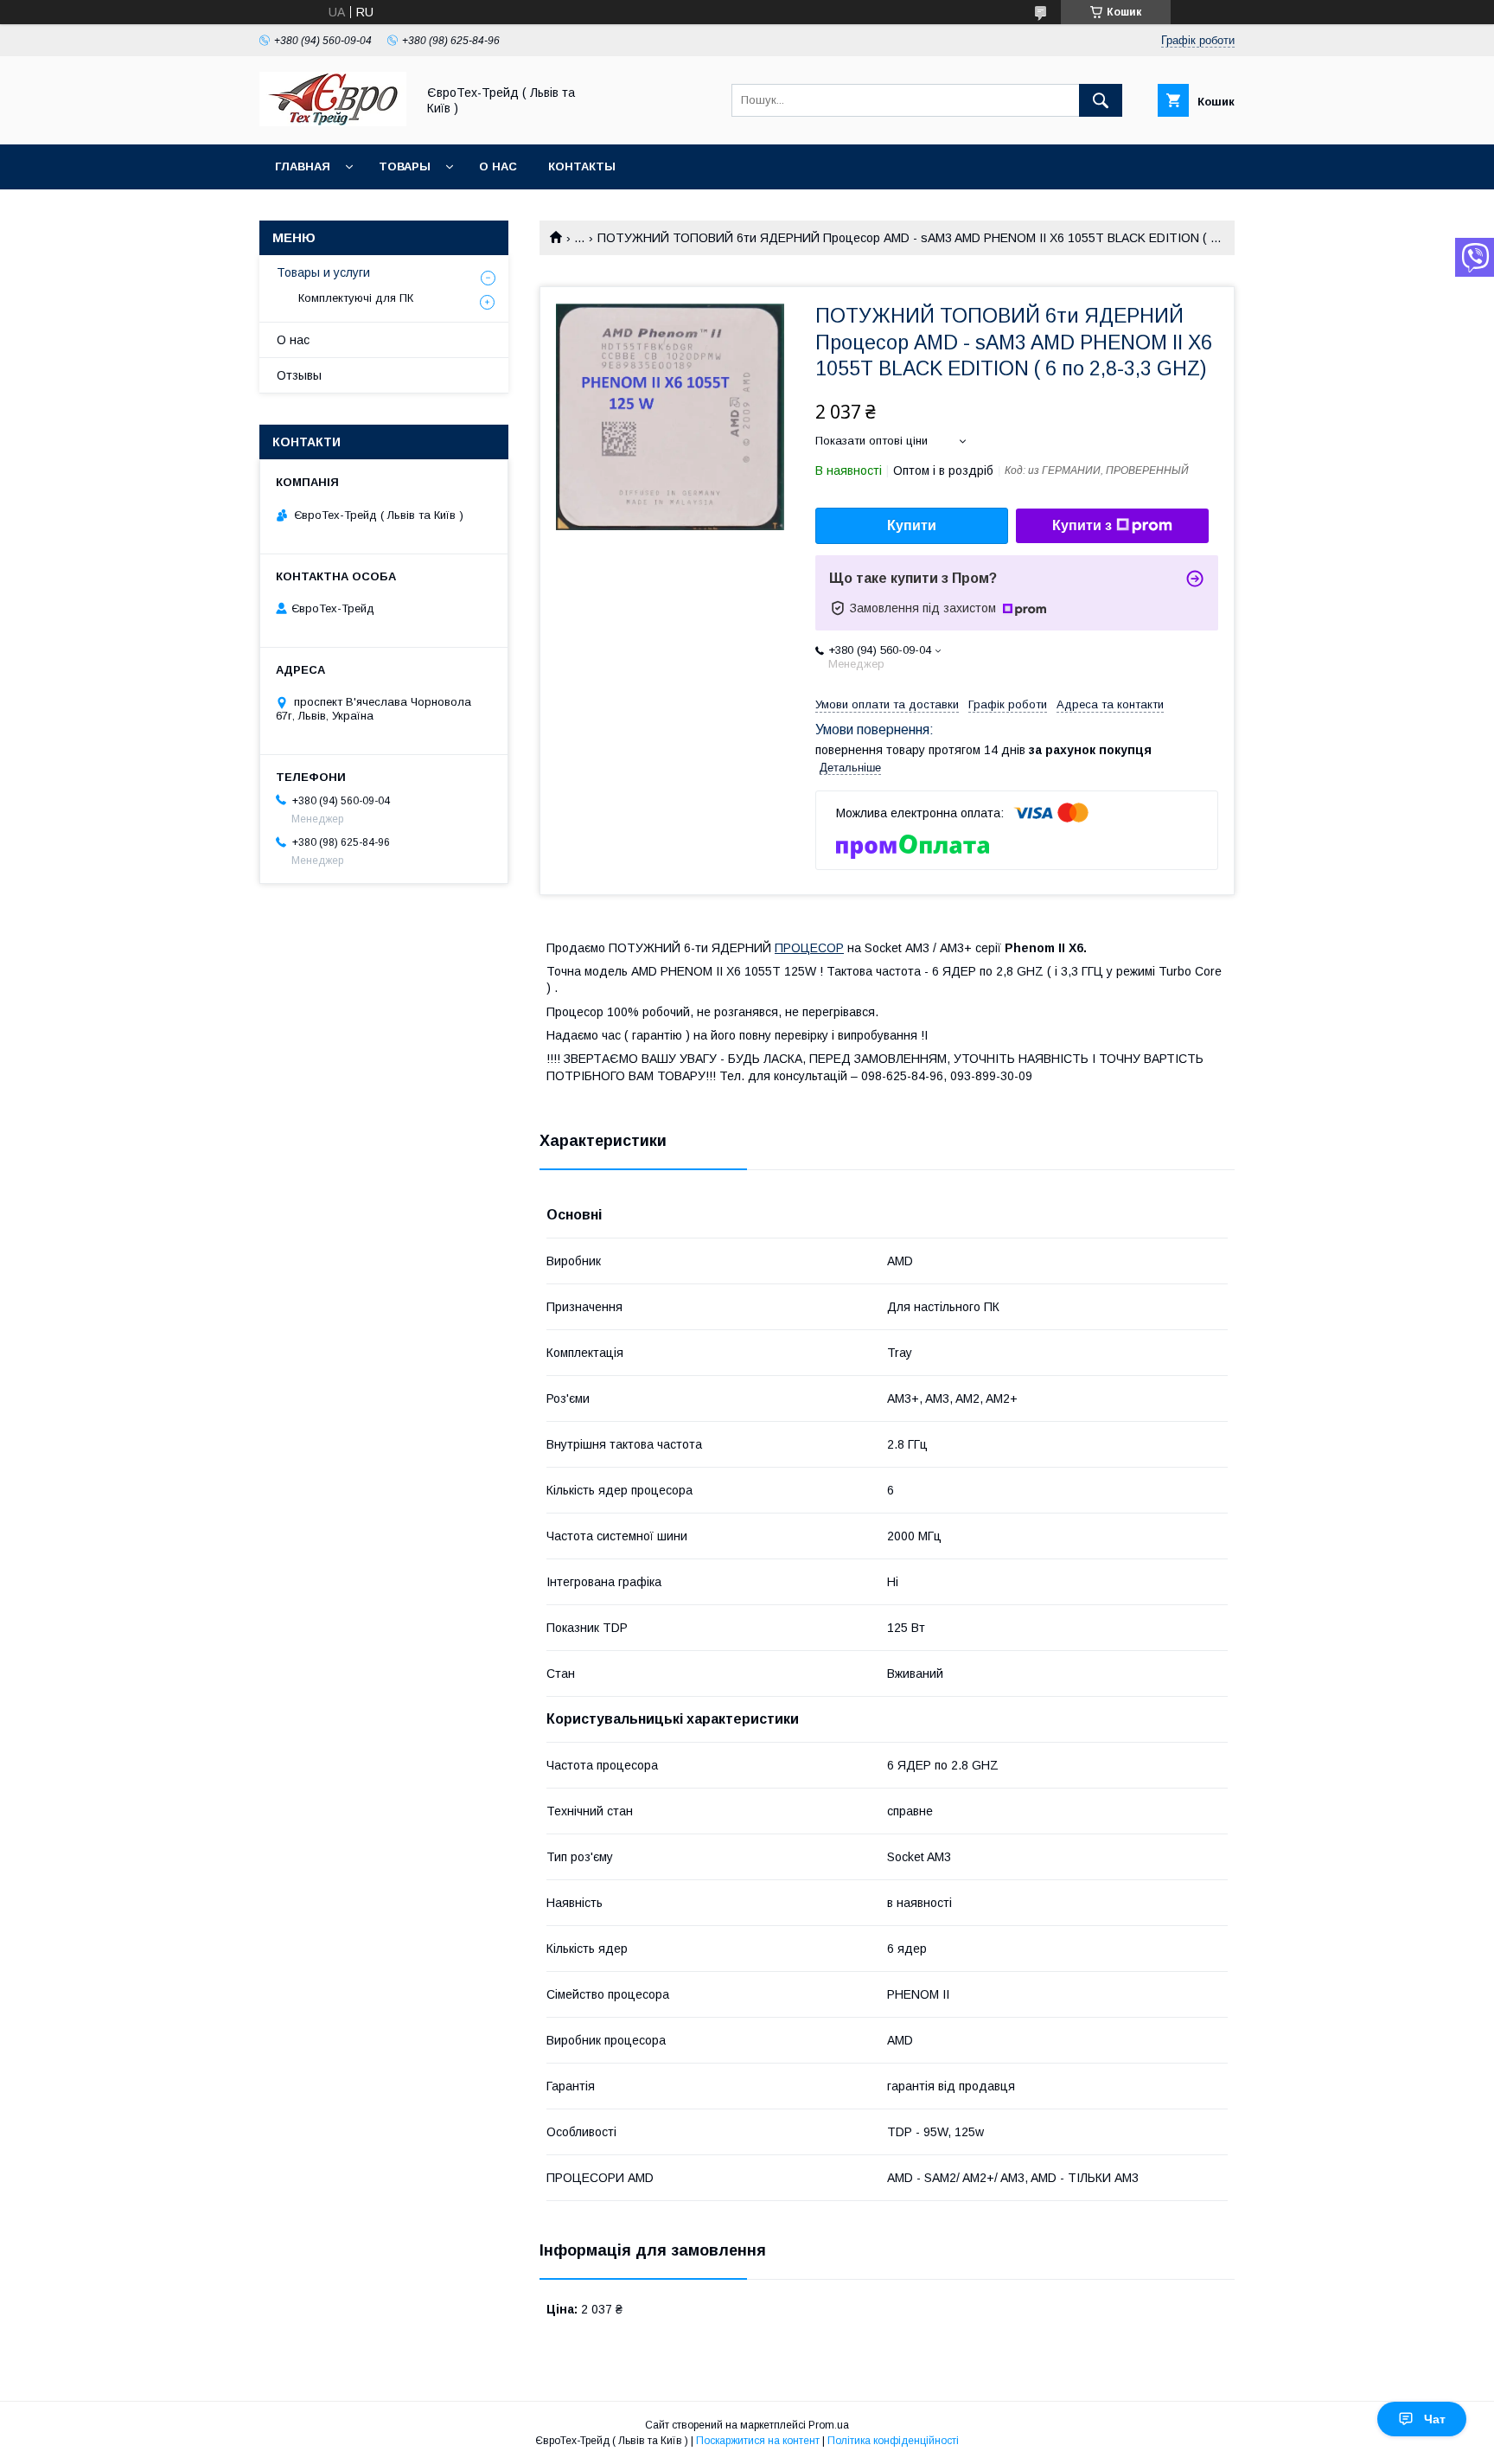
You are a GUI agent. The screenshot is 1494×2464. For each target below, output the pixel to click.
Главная (303, 166)
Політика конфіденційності (893, 2441)
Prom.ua (829, 2425)
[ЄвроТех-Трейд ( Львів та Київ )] (333, 122)
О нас (498, 166)
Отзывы (299, 375)
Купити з (1082, 525)
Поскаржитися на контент (758, 2441)
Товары (405, 166)
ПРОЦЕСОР (809, 948)
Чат (1435, 2419)
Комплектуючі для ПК (356, 298)
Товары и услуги (323, 272)
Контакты (582, 166)
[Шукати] (1101, 100)
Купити (912, 525)
